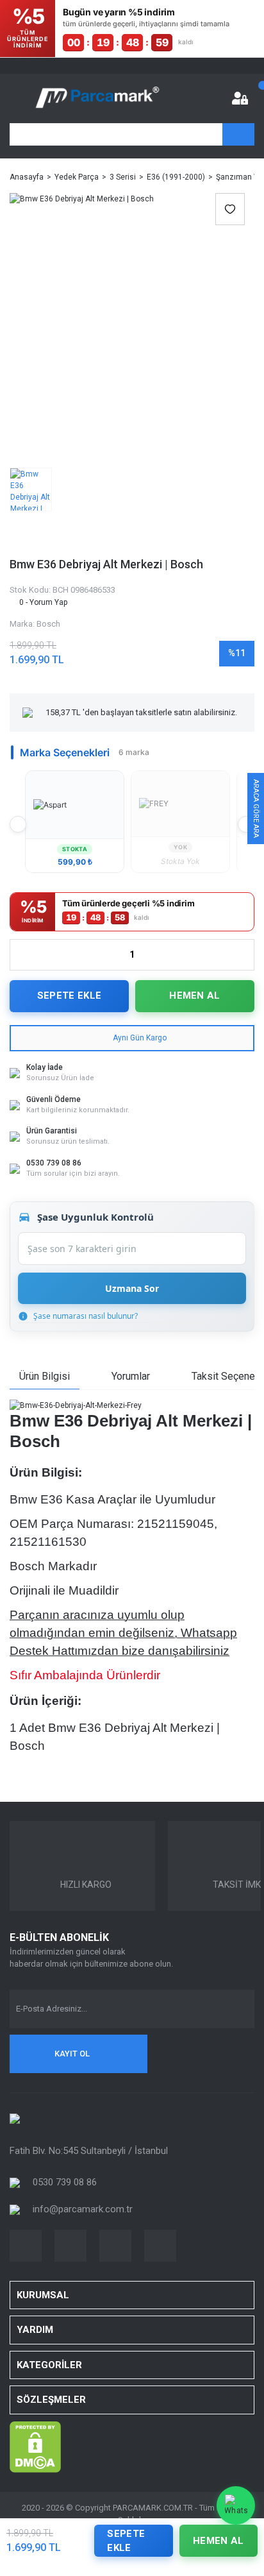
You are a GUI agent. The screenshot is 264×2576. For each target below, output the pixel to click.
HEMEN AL (194, 996)
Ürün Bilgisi (45, 1376)
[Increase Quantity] (244, 955)
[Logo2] (15, 2118)
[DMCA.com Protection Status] (35, 2446)
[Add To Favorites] (230, 209)
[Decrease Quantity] (20, 955)
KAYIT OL (72, 2054)
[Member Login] (240, 98)
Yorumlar (131, 1376)
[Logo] (97, 98)
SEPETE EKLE (69, 996)
